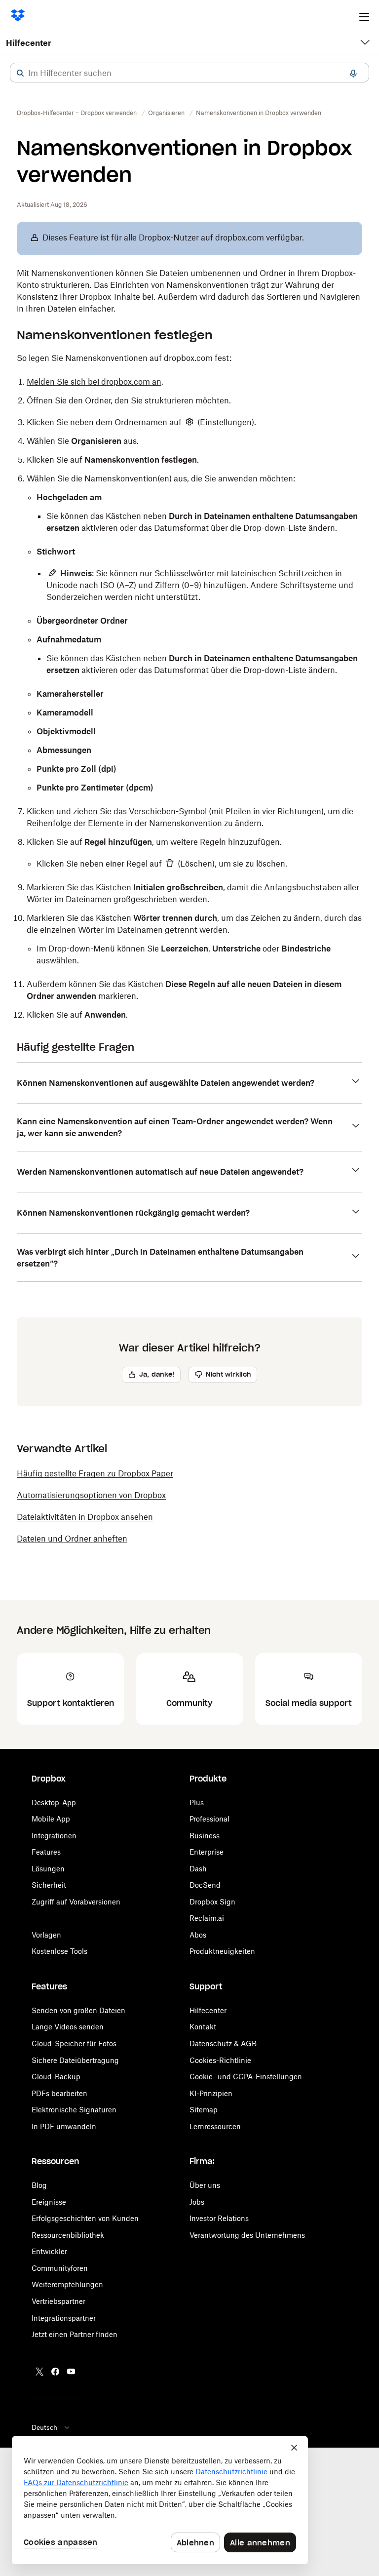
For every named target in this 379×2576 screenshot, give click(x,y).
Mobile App (51, 1819)
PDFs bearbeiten (59, 2093)
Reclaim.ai (207, 1918)
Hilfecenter (29, 43)
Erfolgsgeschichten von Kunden (85, 2218)
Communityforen (60, 2268)
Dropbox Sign (212, 1902)
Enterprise (207, 1852)
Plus (197, 1803)
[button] (20, 73)
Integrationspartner (64, 2318)
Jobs (197, 2202)
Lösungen (48, 1869)
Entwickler (49, 2251)
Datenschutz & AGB (223, 2043)
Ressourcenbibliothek (68, 2235)
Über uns (205, 2185)
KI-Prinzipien (211, 2093)
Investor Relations (219, 2218)
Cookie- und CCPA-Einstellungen (246, 2077)
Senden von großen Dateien (78, 2010)
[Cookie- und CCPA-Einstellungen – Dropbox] (160, 2500)
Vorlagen (46, 1935)
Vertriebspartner (58, 2301)
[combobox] (189, 73)
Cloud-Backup (56, 2077)
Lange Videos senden (68, 2027)
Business (205, 1836)
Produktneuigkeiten (222, 1951)
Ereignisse (49, 2202)
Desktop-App (54, 1803)
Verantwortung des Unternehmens (247, 2235)
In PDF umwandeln (64, 2126)
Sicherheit (49, 1885)
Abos (198, 1935)
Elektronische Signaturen (74, 2110)
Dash (198, 1869)
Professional (209, 1819)
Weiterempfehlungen (67, 2284)
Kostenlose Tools (59, 1951)
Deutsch (44, 2427)
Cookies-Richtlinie (220, 2060)
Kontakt (203, 2027)
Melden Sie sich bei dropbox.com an (94, 382)
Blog (39, 2185)
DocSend (205, 1885)
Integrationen (54, 1836)
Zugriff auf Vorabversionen (76, 1902)
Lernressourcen (215, 2126)
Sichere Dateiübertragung (75, 2060)
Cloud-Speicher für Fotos (74, 2043)
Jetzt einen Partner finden (75, 2334)
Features (46, 1852)
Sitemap (204, 2110)
